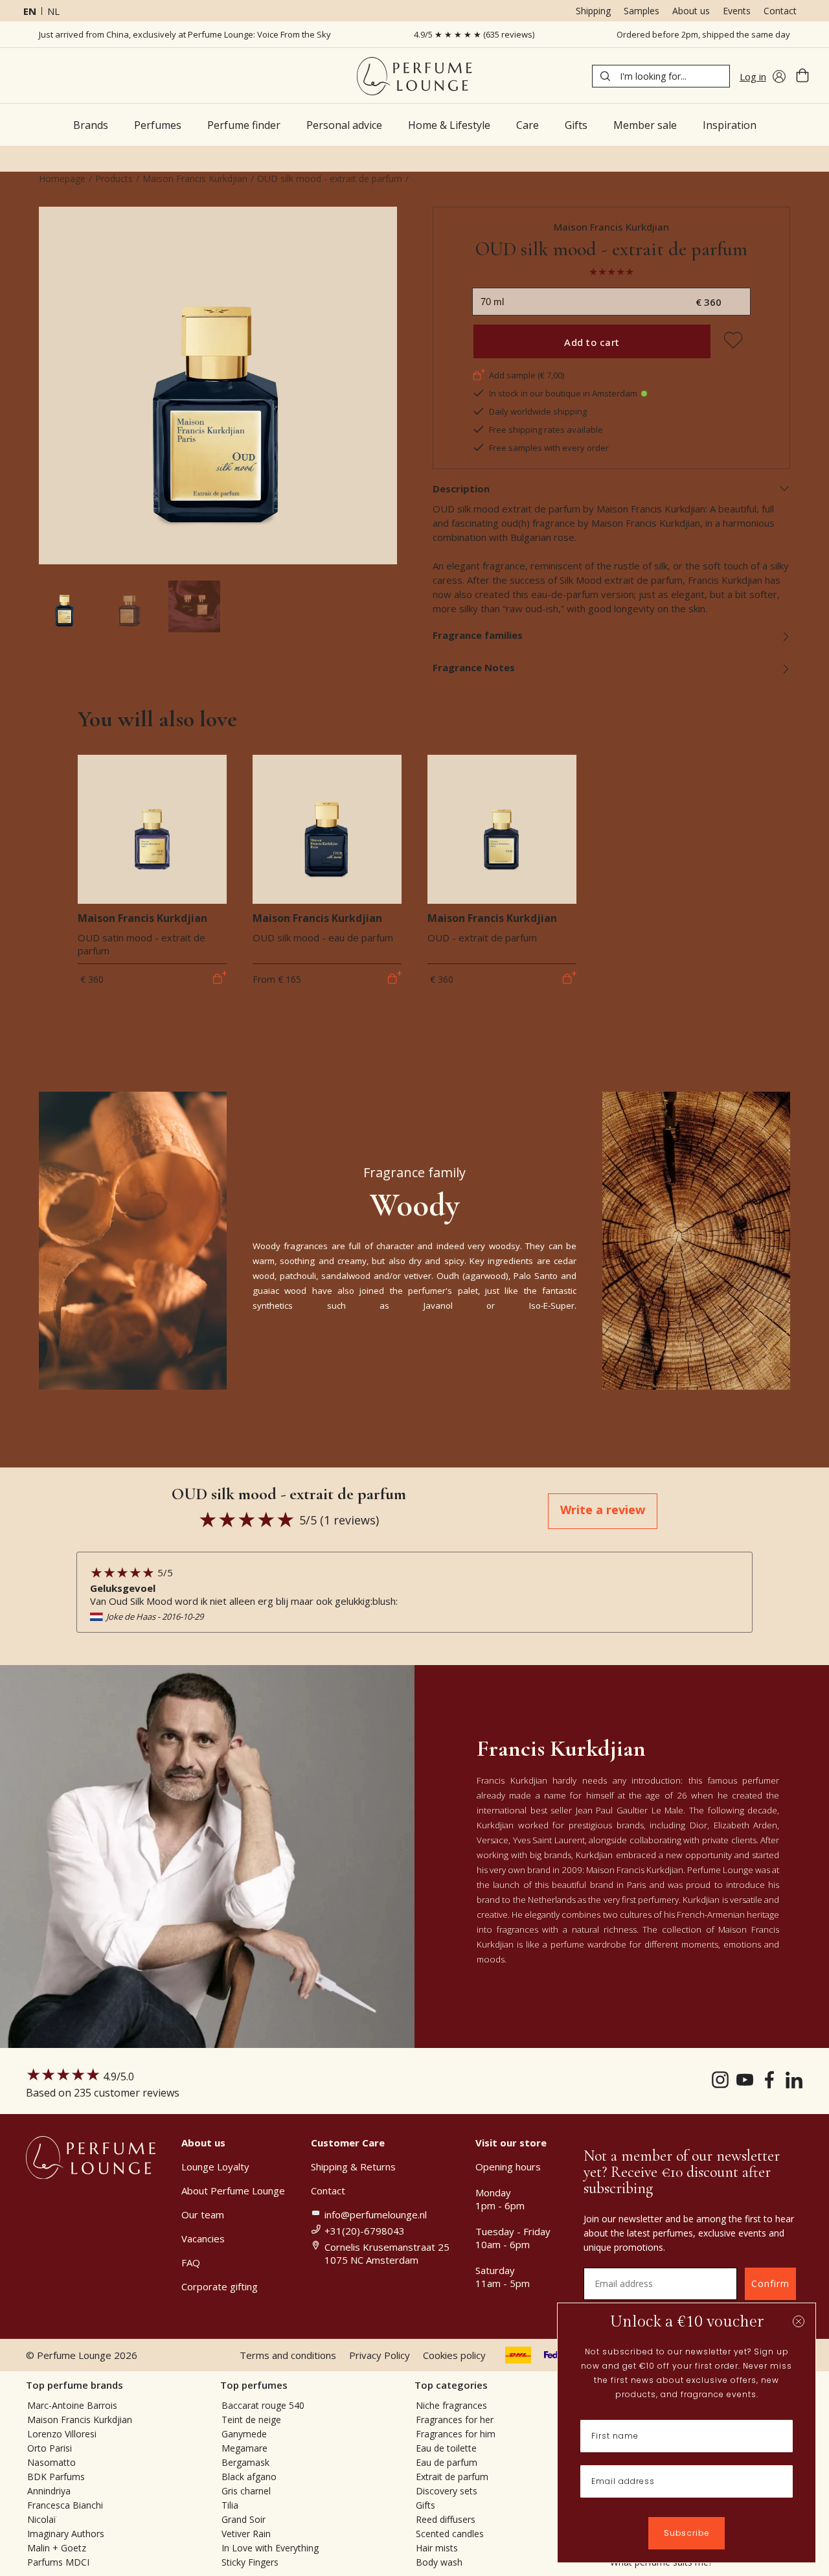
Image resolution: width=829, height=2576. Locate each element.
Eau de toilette (446, 2448)
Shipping (593, 11)
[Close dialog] (799, 2321)
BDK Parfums (56, 2477)
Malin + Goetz (57, 2548)
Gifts (426, 2505)
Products (114, 178)
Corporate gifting (220, 2286)
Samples (642, 11)
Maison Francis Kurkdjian (195, 178)
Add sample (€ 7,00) (527, 375)
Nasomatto (51, 2462)
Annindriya (49, 2491)
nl (53, 11)
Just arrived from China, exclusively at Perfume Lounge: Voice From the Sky (185, 34)
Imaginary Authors (66, 2534)
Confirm (770, 2283)
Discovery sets (447, 2491)
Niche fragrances (451, 2405)
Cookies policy (454, 2355)
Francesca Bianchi (65, 2505)
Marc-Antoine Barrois (72, 2405)
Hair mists (437, 2548)
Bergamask (245, 2462)
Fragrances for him (456, 2434)
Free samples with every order (549, 448)
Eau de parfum (447, 2462)
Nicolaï (42, 2519)
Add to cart (592, 342)
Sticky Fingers (250, 2562)
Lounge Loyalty (215, 2167)
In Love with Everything (270, 2548)
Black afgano (249, 2477)
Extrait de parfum (452, 2477)
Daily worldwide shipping (538, 411)
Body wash (439, 2562)
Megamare (244, 2448)
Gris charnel (246, 2491)
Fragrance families (478, 635)
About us (691, 11)
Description (461, 489)
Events (737, 11)
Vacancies (203, 2238)
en (30, 11)
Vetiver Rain (246, 2534)
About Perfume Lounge (233, 2191)
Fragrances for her (455, 2420)
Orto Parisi (50, 2448)
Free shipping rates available (546, 430)
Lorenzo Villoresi (62, 2434)
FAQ (191, 2262)
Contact (780, 11)
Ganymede (244, 2434)
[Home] (414, 76)
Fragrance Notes (474, 667)
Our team (203, 2214)
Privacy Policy (380, 2355)
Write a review (603, 1510)
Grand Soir (244, 2519)
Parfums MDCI (58, 2562)
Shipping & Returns (353, 2167)
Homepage (62, 178)
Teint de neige (251, 2420)
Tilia (230, 2505)
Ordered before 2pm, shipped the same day (703, 34)
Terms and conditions (288, 2355)
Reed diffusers (446, 2519)
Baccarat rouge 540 (263, 2405)
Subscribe (687, 2533)
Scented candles (450, 2534)
